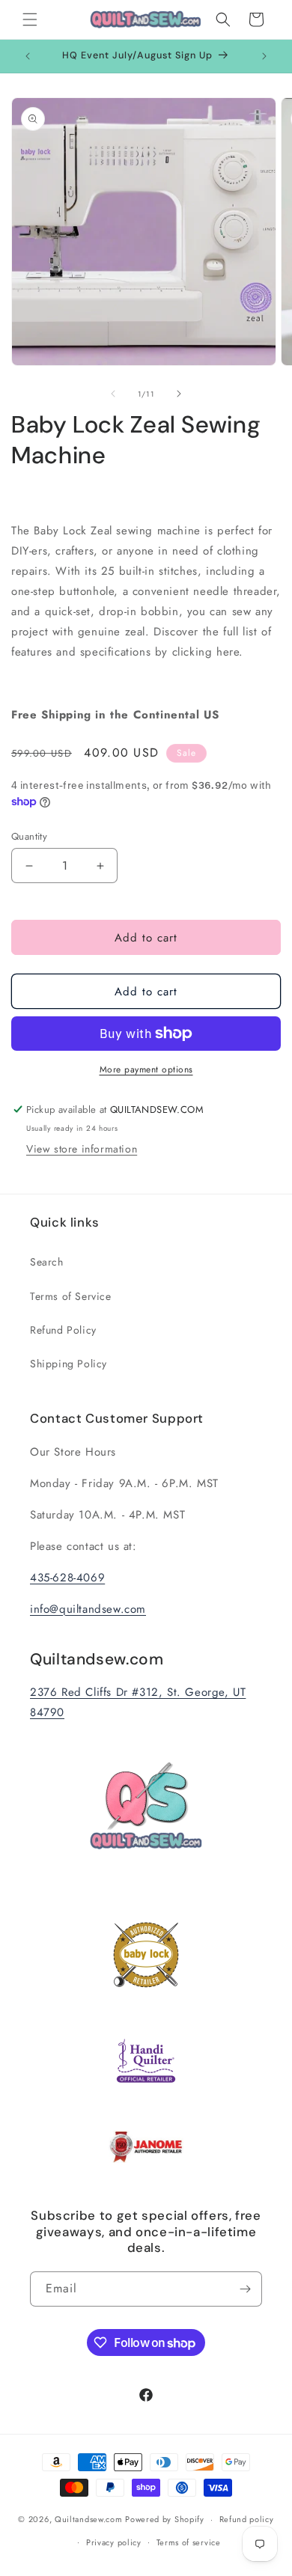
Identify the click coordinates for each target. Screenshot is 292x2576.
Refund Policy (63, 1330)
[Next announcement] (264, 56)
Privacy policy (114, 2542)
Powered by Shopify (165, 2519)
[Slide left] (113, 394)
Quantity (29, 836)
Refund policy (247, 2519)
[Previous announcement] (28, 56)
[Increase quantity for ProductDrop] (100, 866)
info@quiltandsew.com (88, 1609)
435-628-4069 (67, 1578)
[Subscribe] (245, 2289)
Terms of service (189, 2542)
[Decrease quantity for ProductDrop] (29, 866)
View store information (82, 1149)
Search (47, 1262)
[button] (30, 19)
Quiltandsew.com (89, 2519)
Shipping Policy (69, 1364)
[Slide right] (179, 394)
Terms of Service (71, 1296)
